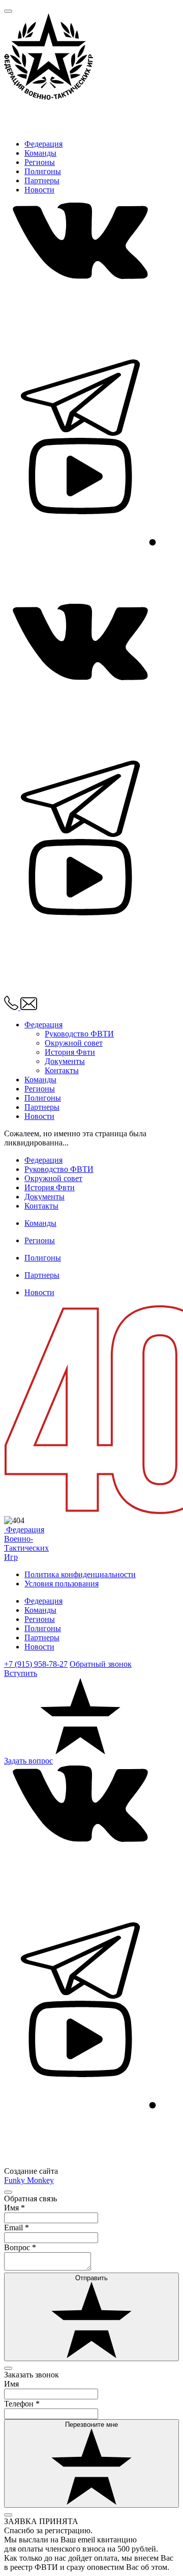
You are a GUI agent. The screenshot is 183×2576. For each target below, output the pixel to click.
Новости (39, 190)
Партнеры (42, 180)
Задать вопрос (28, 1761)
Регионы (40, 162)
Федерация (43, 144)
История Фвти (70, 1052)
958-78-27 (36, 1664)
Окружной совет (74, 1043)
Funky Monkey (29, 2180)
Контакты (62, 1070)
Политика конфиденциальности (80, 1574)
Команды (40, 153)
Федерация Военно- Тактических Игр (26, 1543)
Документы (65, 1061)
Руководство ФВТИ (79, 1034)
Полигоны (43, 171)
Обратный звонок (101, 1664)
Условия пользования (62, 1584)
